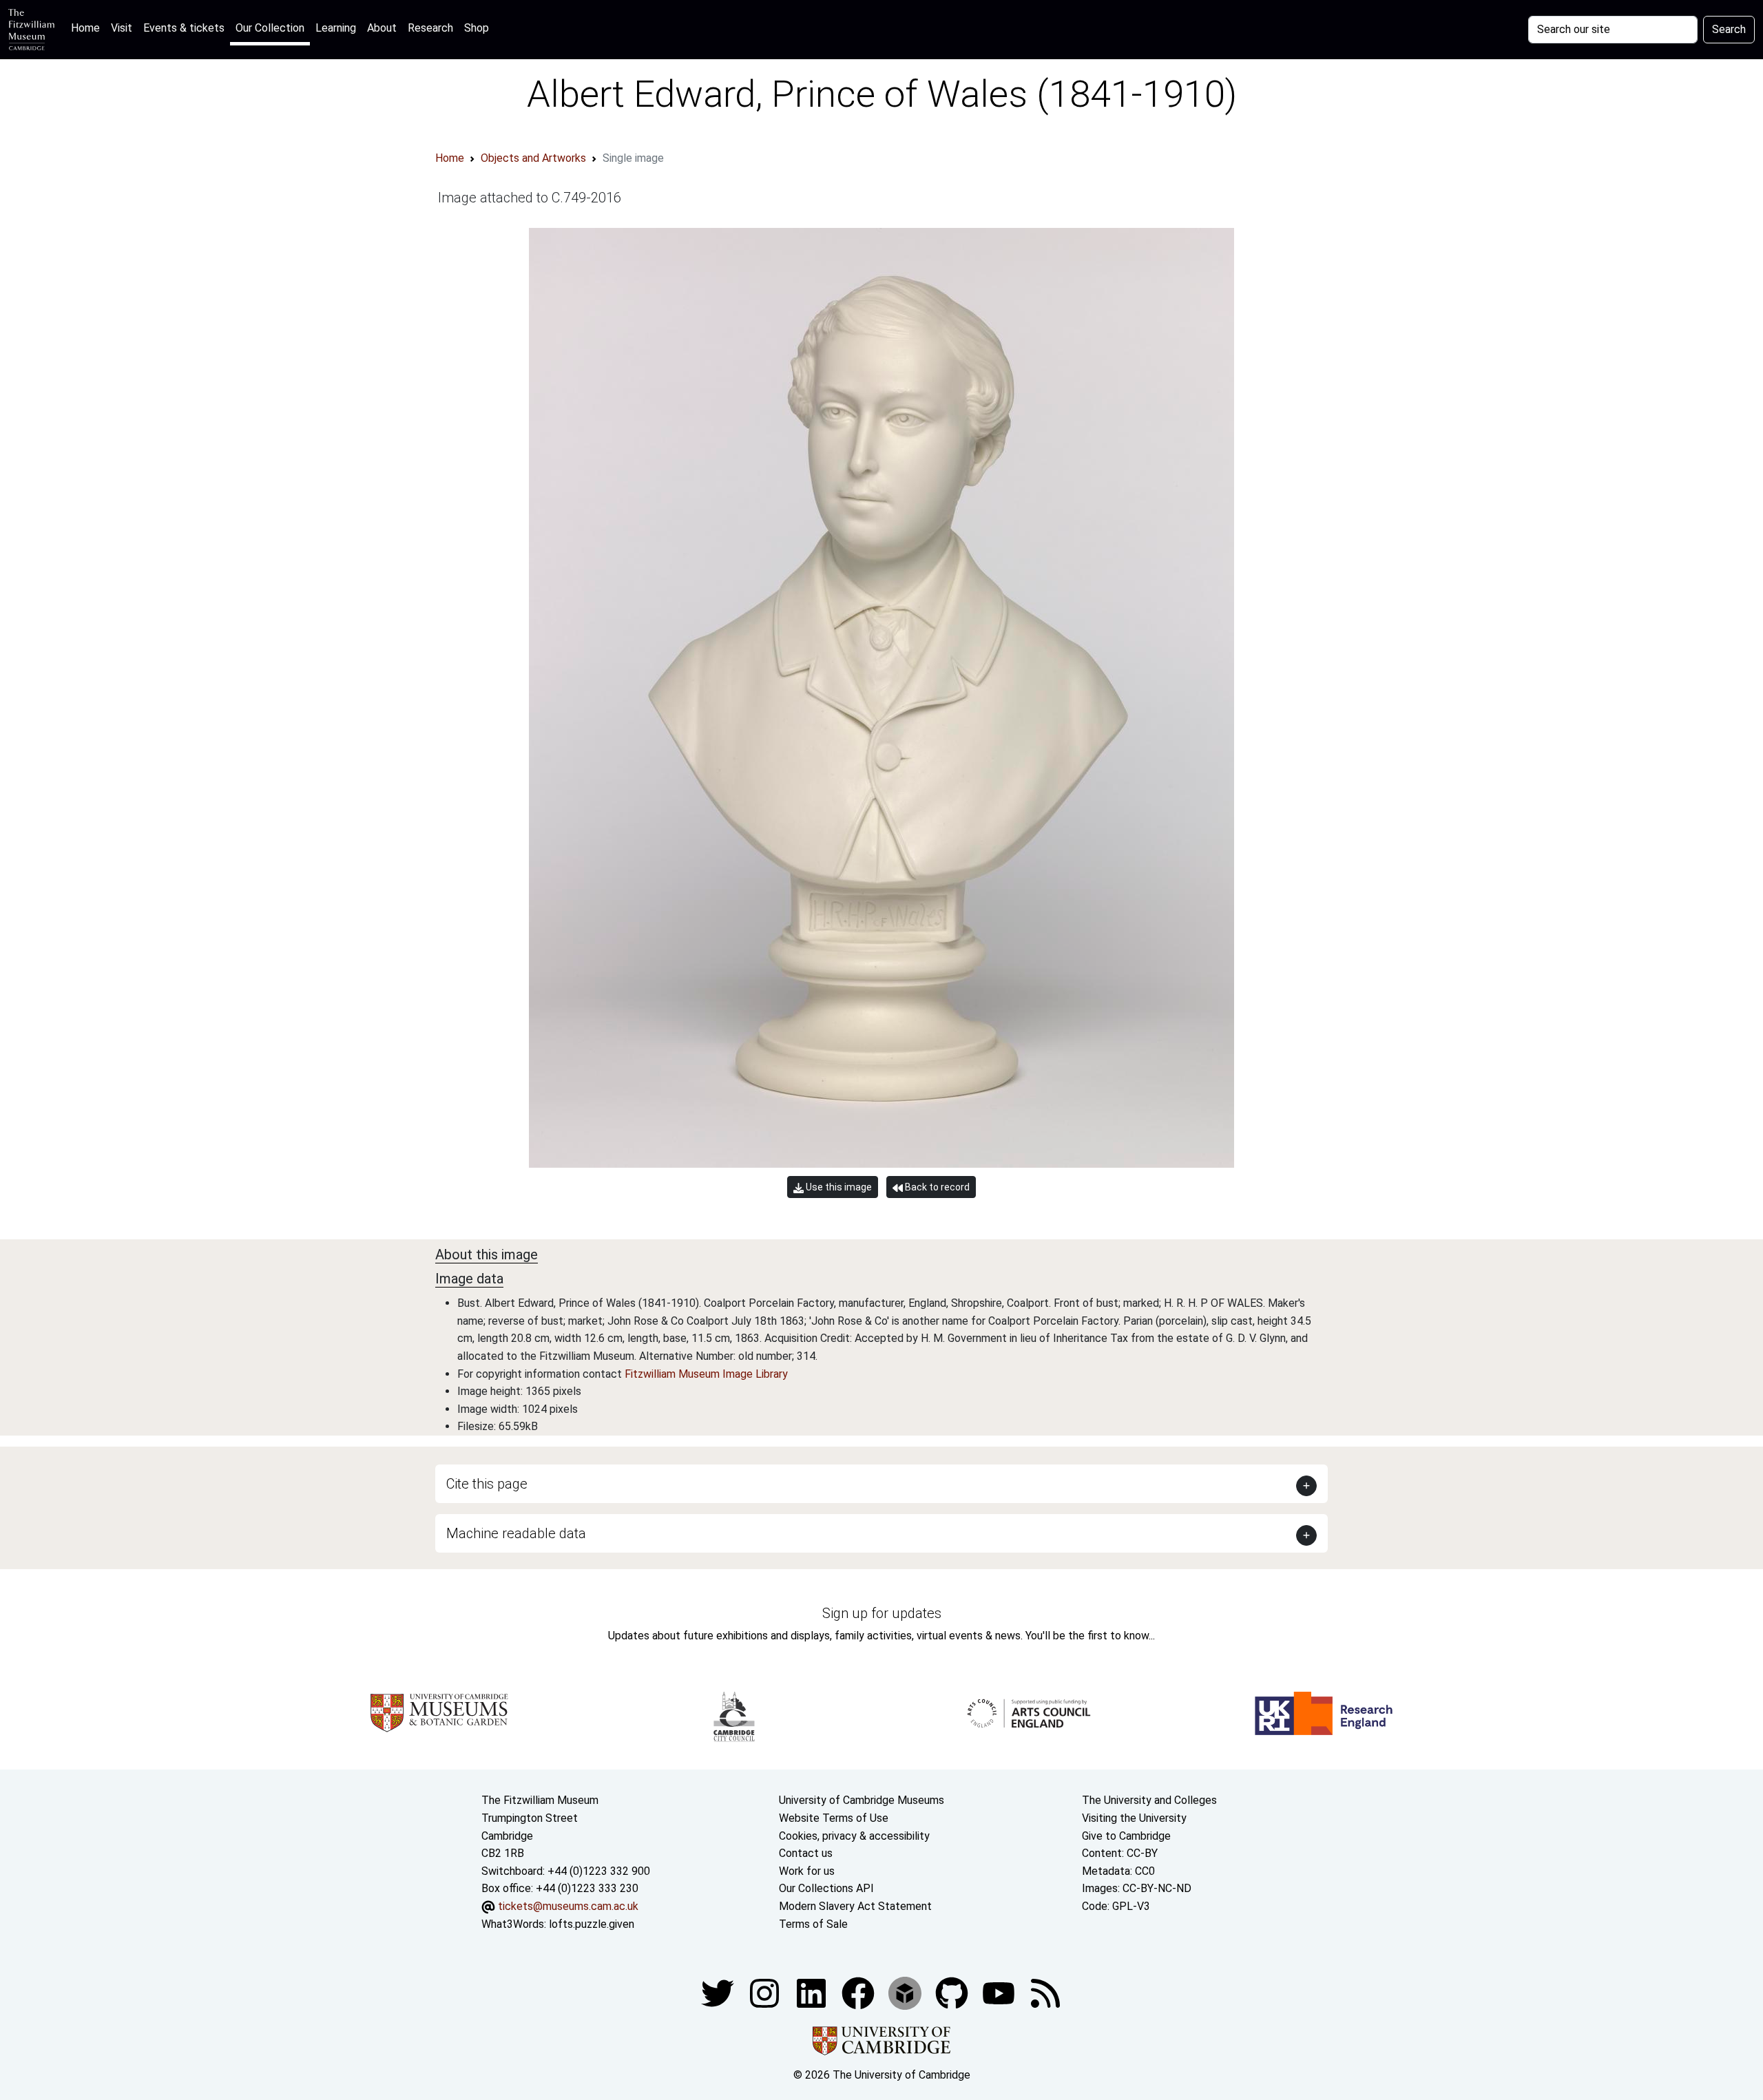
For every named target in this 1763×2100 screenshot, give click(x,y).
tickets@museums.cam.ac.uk (568, 1906)
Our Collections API (826, 1888)
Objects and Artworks (533, 158)
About (382, 28)
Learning (336, 28)
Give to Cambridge (1126, 1836)
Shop (477, 28)
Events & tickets (184, 28)
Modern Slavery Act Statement (855, 1906)
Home (88, 28)
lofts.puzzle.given (592, 1924)
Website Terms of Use (834, 1818)
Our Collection (270, 28)
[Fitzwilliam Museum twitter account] (719, 1992)
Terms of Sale (813, 1924)
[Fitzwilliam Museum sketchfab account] (906, 1992)
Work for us (807, 1871)
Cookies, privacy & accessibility (854, 1836)
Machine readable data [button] (516, 1533)
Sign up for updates (882, 1613)
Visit (122, 28)
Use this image (838, 1187)
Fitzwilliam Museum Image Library (706, 1374)
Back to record (936, 1187)
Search (1729, 29)
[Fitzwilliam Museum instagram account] (766, 1992)
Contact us (806, 1853)
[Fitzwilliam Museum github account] (953, 1992)
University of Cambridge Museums (862, 1800)
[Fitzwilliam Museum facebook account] (813, 1992)
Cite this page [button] (487, 1484)
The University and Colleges (1149, 1800)
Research (430, 28)
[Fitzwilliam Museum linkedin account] (859, 1992)
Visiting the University (1134, 1818)
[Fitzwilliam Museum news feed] (1045, 1992)
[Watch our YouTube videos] (1000, 1992)
